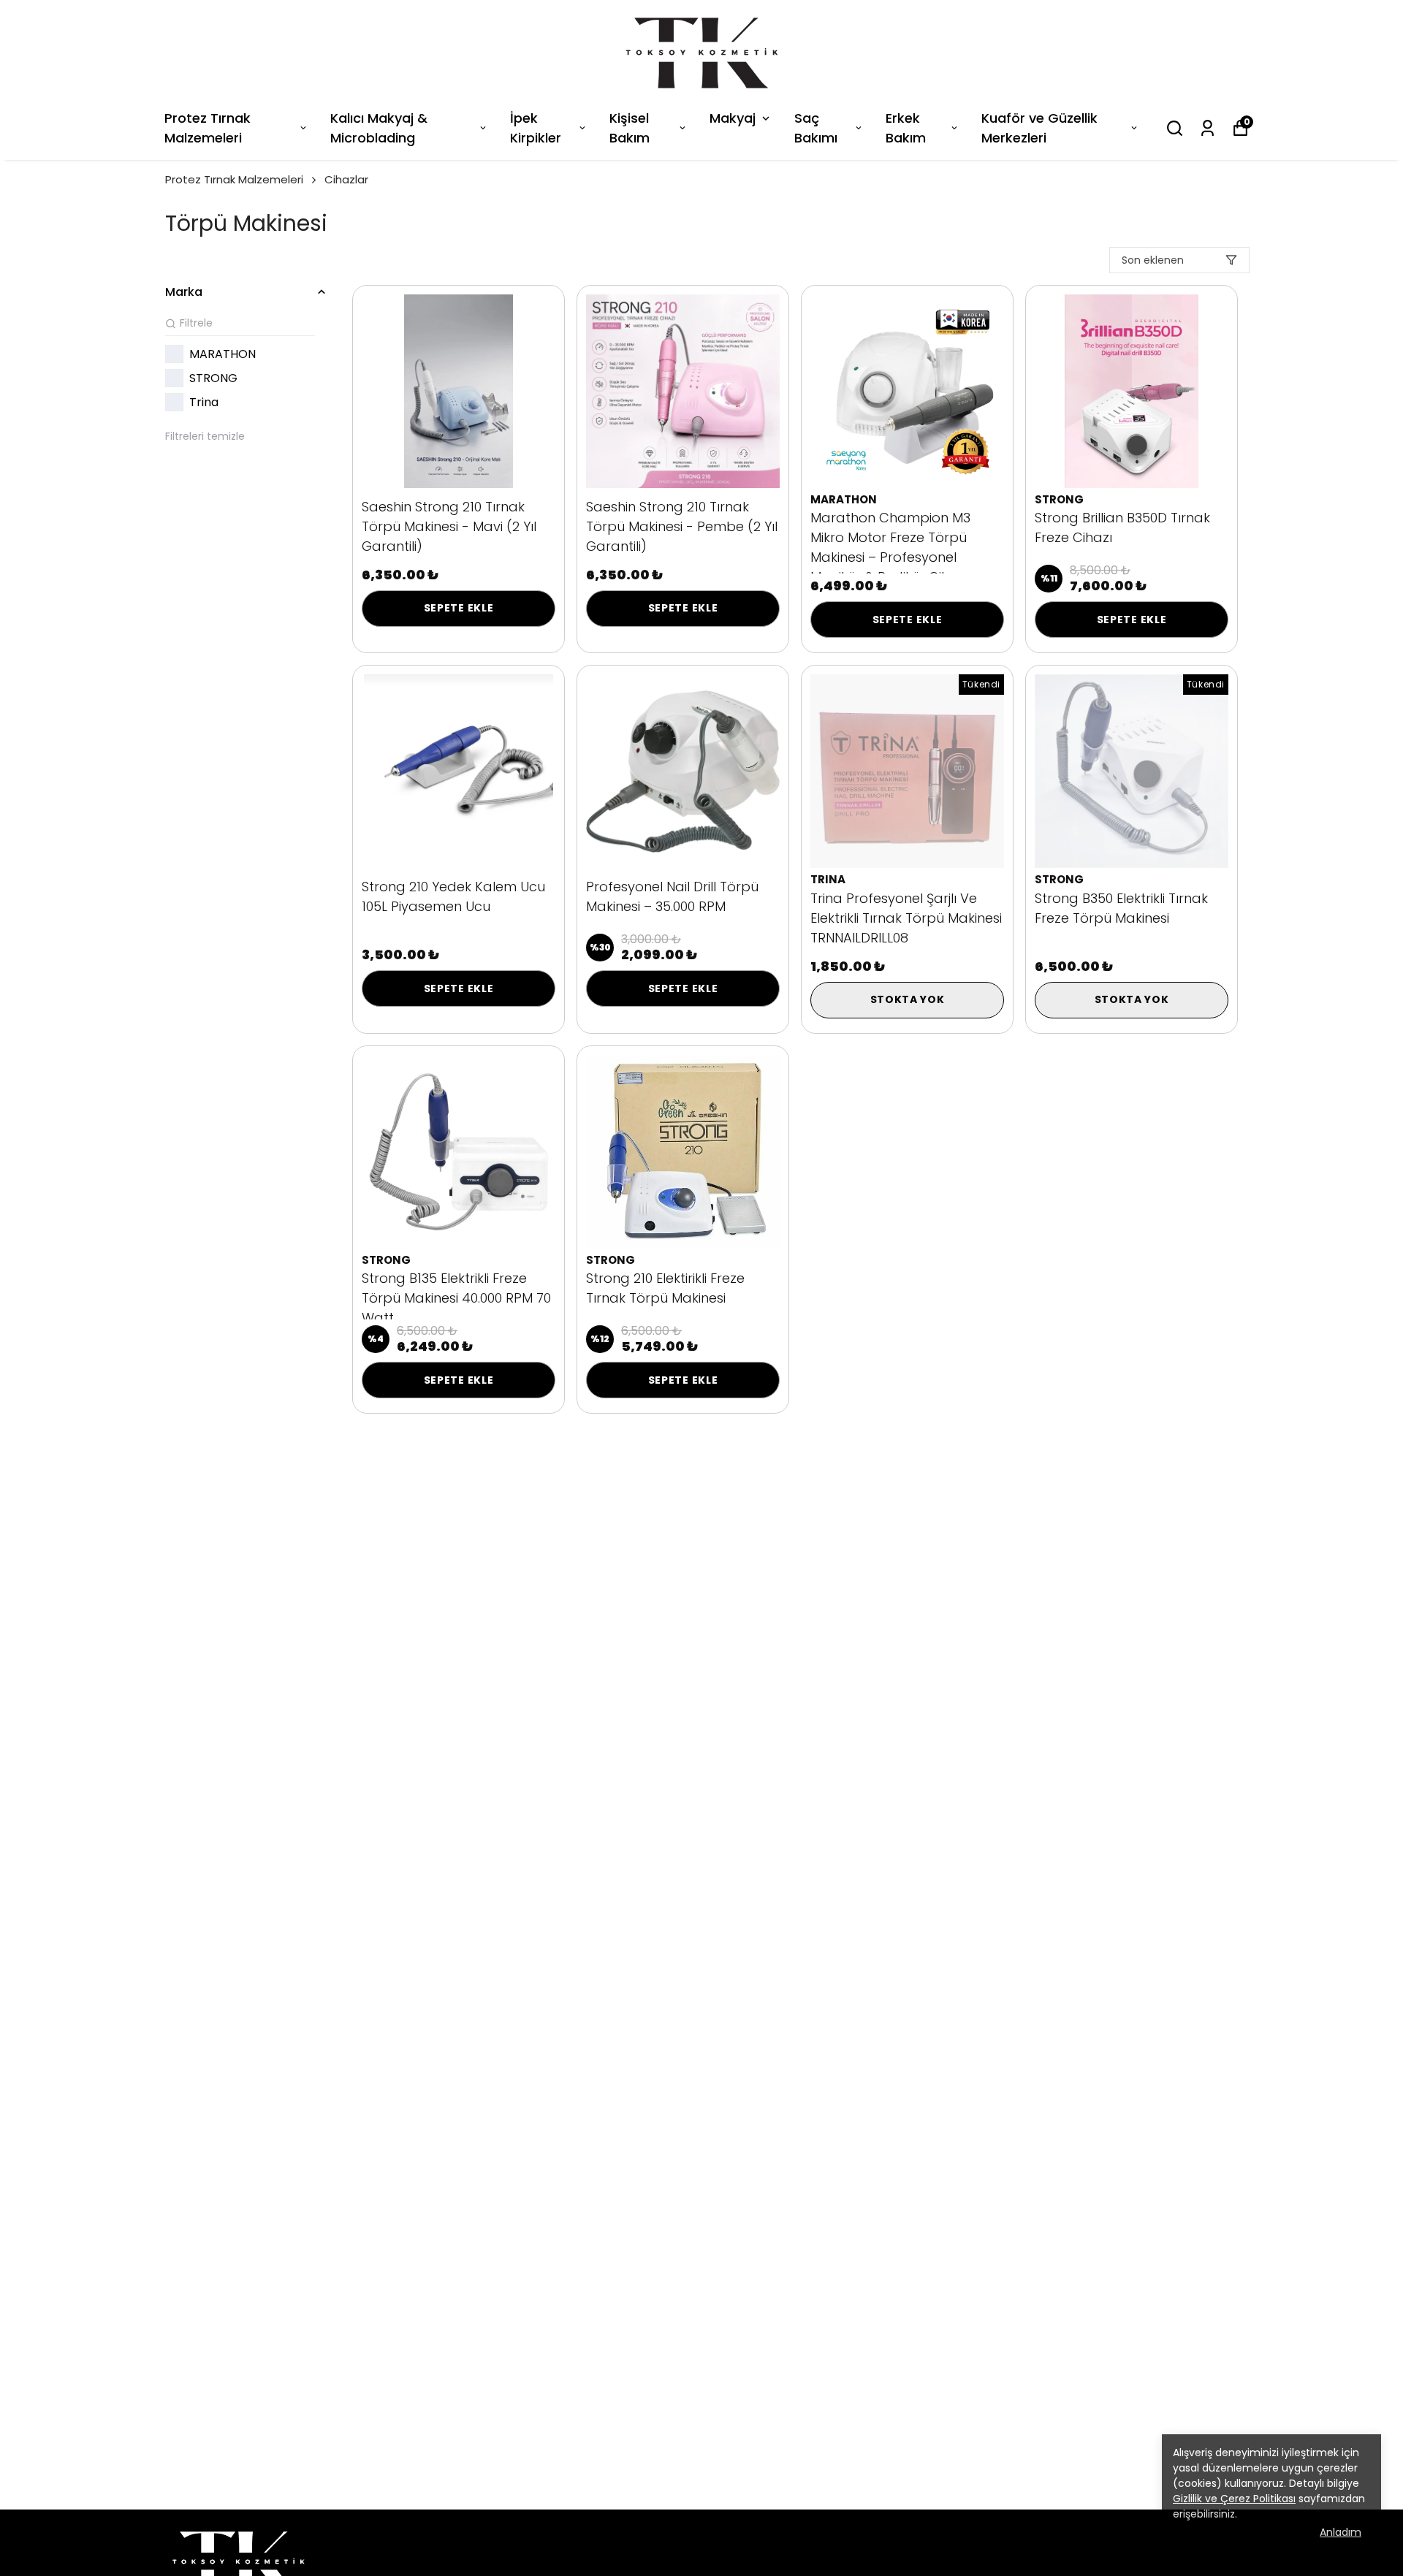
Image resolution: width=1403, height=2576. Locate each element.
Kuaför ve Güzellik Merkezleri (1039, 128)
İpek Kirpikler (536, 128)
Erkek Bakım (906, 128)
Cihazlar (346, 179)
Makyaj (733, 118)
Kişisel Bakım (630, 128)
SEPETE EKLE (459, 608)
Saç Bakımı (816, 128)
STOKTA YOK (908, 999)
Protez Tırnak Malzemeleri (208, 128)
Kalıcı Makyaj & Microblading (379, 128)
